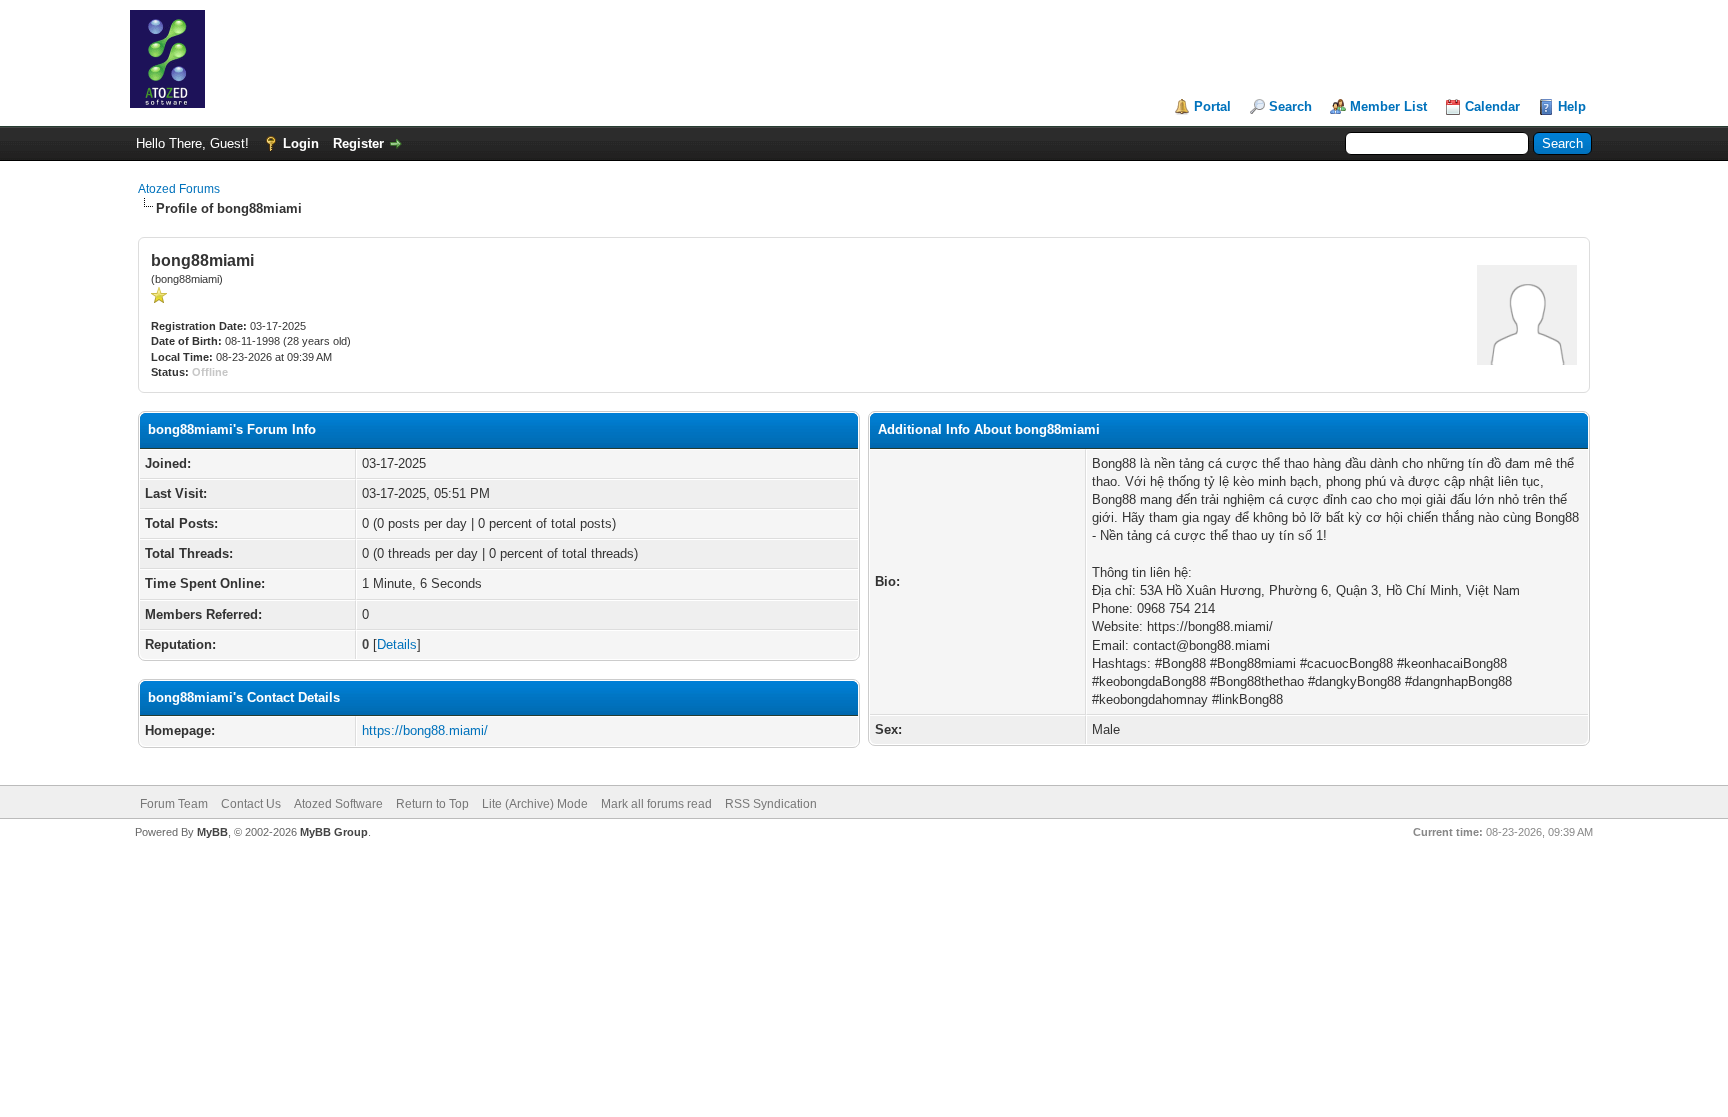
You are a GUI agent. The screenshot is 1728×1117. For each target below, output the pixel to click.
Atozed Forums (179, 189)
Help (1572, 106)
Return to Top (432, 804)
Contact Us (251, 804)
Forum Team (174, 804)
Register (358, 143)
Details (397, 644)
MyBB (212, 832)
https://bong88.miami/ (425, 730)
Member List (1388, 106)
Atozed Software (338, 804)
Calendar (1492, 106)
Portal (1212, 106)
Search (1290, 106)
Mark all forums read (656, 804)
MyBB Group (334, 832)
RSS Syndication (771, 804)
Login (301, 143)
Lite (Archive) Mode (535, 804)
